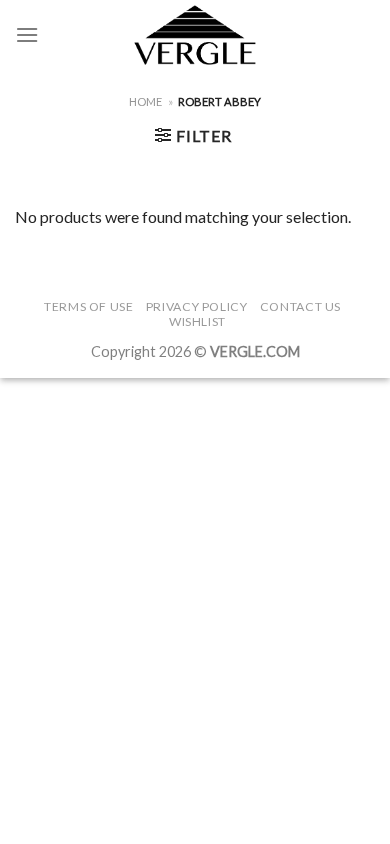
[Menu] (27, 34)
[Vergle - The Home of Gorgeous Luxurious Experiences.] (195, 35)
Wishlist (197, 321)
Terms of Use (88, 306)
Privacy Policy (197, 306)
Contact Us (300, 306)
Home (145, 101)
